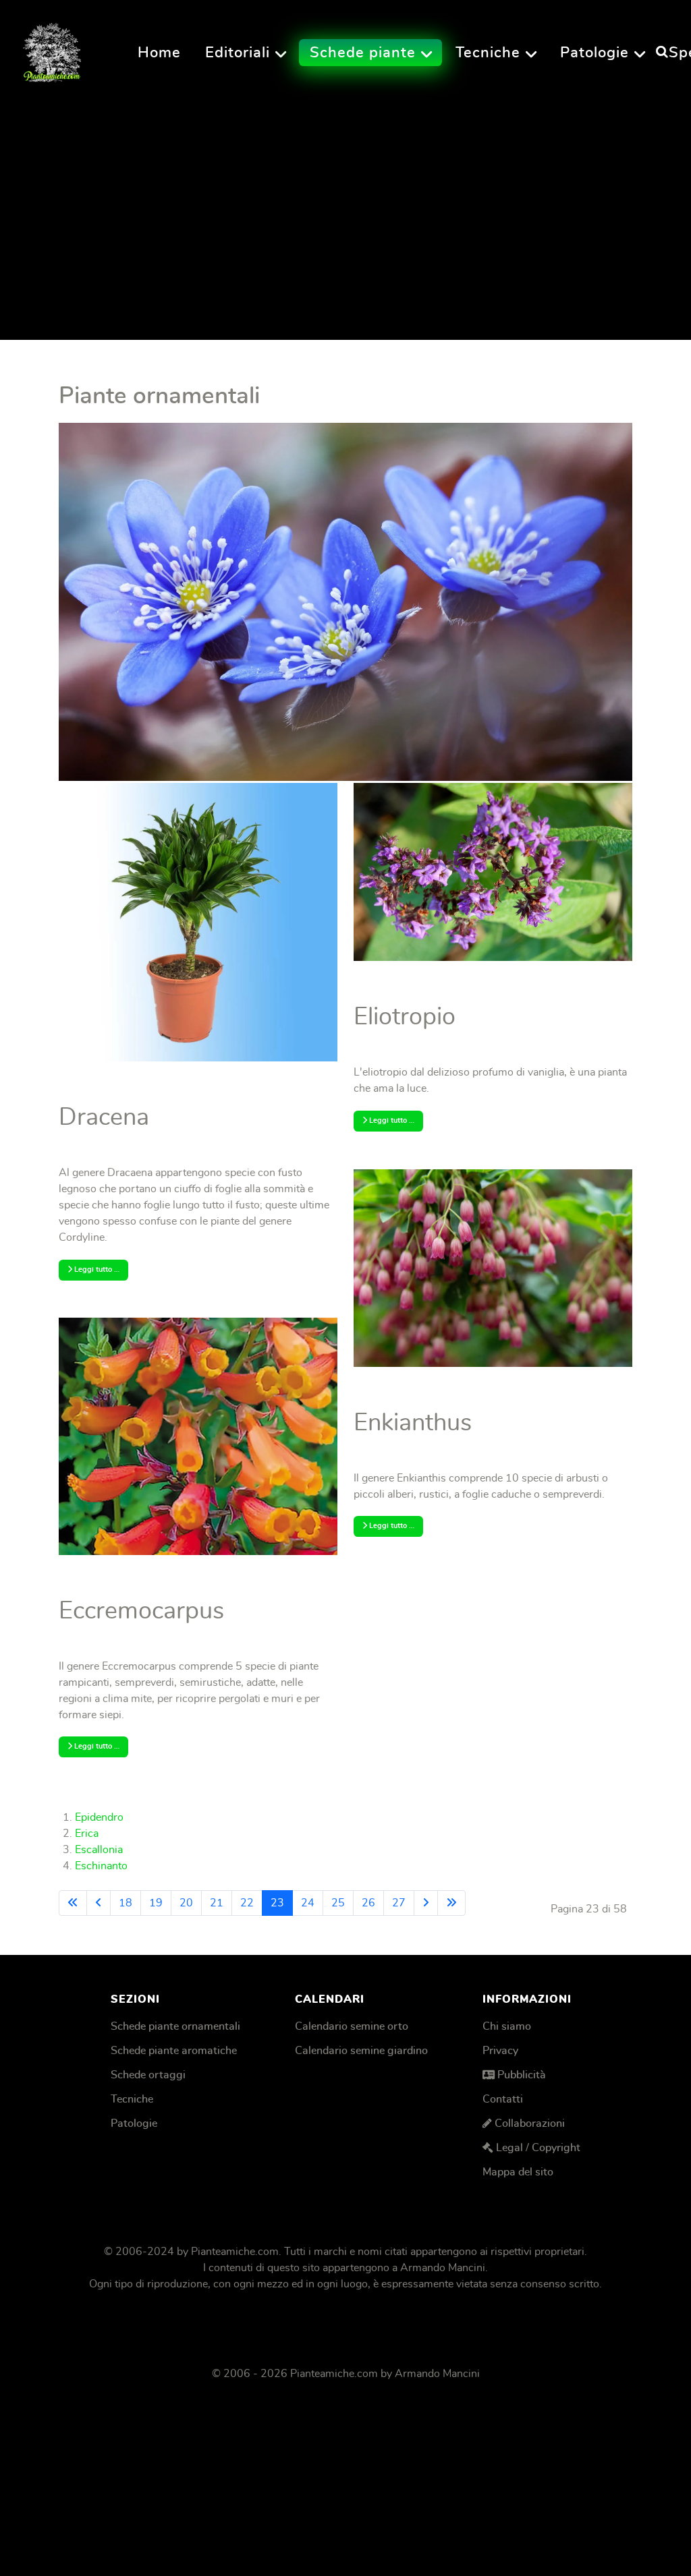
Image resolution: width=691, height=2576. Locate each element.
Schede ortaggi (148, 2075)
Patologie (134, 2124)
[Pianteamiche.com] (52, 49)
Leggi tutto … (96, 1269)
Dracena (104, 1117)
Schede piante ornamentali (175, 2026)
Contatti (503, 2099)
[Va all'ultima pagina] (451, 1903)
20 (186, 1903)
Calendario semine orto (352, 2026)
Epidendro (99, 1817)
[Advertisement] (345, 208)
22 (247, 1903)
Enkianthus (413, 1423)
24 (308, 1903)
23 (277, 1903)
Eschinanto (101, 1866)
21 (217, 1903)
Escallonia (99, 1850)
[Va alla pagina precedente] (99, 1903)
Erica (87, 1834)
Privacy (500, 2051)
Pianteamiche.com (235, 2252)
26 (368, 1903)
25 (338, 1903)
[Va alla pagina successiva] (426, 1903)
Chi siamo (507, 2026)
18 (126, 1903)
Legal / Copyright (538, 2148)
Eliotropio (405, 1017)
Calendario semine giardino (361, 2051)
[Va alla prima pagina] (73, 1903)
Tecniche (132, 2099)
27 (399, 1903)
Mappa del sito (518, 2172)
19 (156, 1903)
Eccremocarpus (141, 1611)
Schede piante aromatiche (174, 2051)
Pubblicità (522, 2075)
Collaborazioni (530, 2124)
